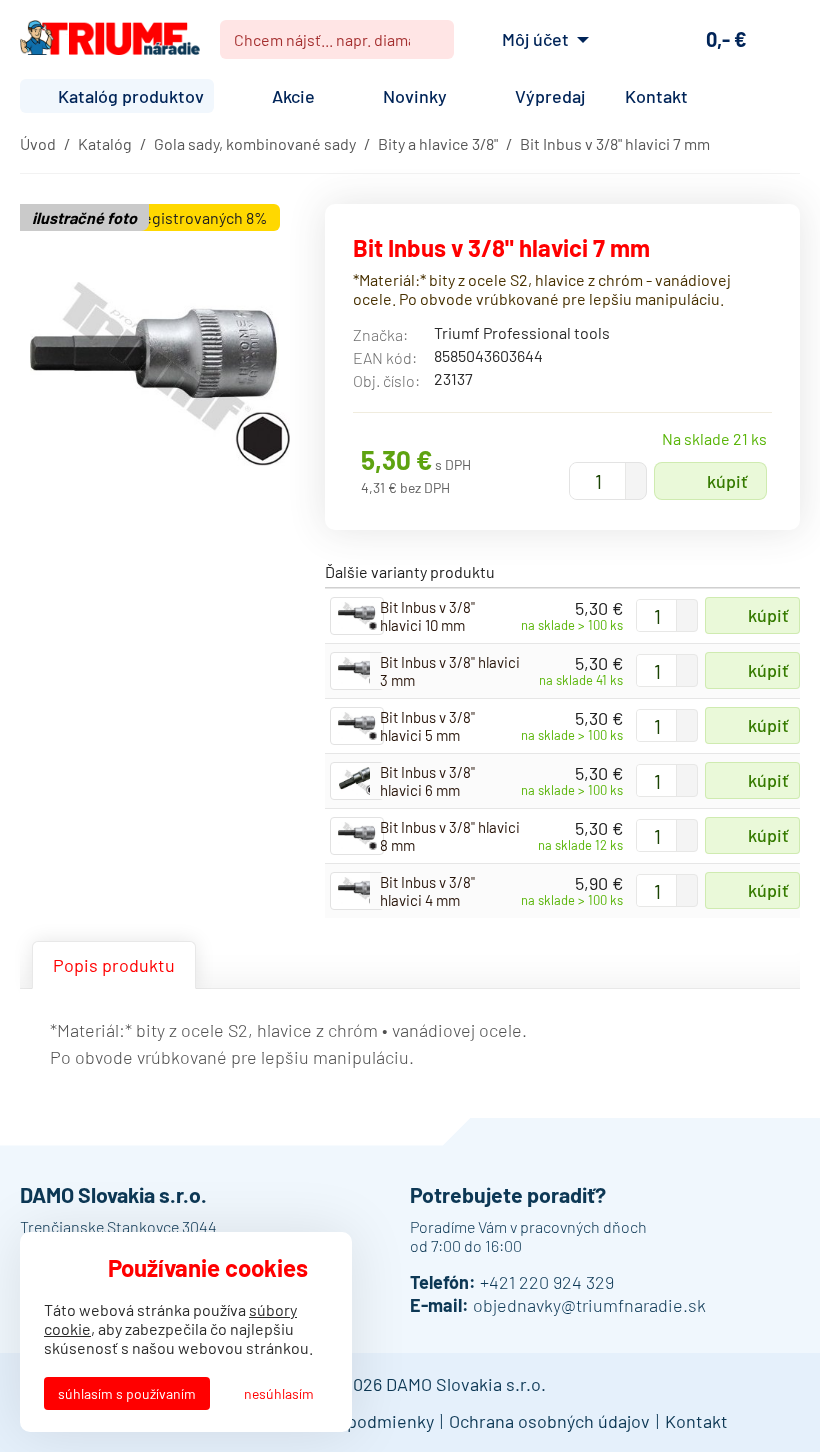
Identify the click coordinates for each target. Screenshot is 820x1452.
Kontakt (656, 96)
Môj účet (535, 39)
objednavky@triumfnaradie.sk (589, 1305)
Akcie (293, 96)
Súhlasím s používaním (127, 1393)
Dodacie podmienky (356, 1421)
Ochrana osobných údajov (549, 1421)
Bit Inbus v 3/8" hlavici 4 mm (427, 891)
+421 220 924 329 (547, 1282)
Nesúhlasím (279, 1393)
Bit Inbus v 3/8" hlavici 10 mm (427, 616)
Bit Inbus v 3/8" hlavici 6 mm (427, 781)
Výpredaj (550, 96)
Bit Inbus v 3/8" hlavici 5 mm (427, 726)
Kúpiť (727, 481)
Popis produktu (114, 965)
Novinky (415, 96)
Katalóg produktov (131, 96)
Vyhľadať (431, 40)
